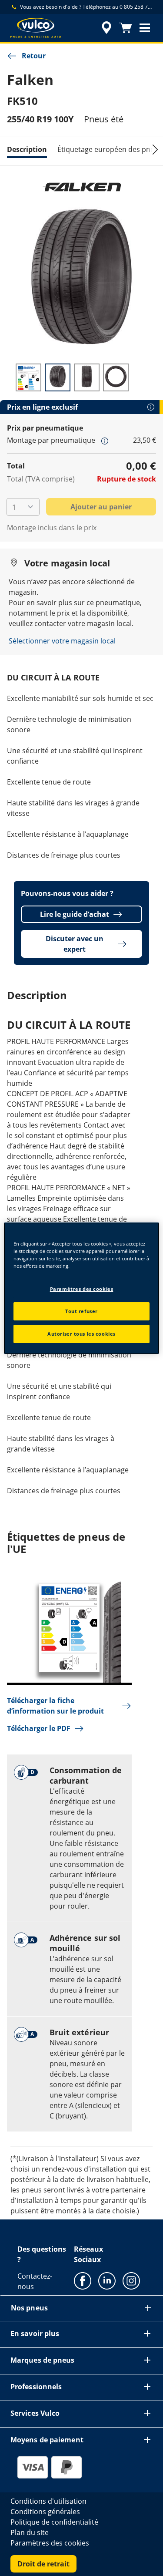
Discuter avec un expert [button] (75, 944)
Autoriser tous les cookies (81, 1334)
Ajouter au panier (101, 507)
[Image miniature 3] (87, 377)
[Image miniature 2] (58, 377)
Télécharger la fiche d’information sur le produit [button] (55, 1706)
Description (27, 149)
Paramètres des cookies (82, 1289)
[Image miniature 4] (116, 377)
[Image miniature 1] (28, 377)
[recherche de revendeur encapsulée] (106, 28)
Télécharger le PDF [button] (39, 1728)
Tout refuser (81, 1311)
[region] (81, 1288)
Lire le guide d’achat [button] (75, 914)
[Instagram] (131, 2280)
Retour (34, 56)
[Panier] (126, 28)
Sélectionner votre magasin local (62, 641)
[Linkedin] (107, 2280)
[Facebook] (83, 2280)
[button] (145, 28)
